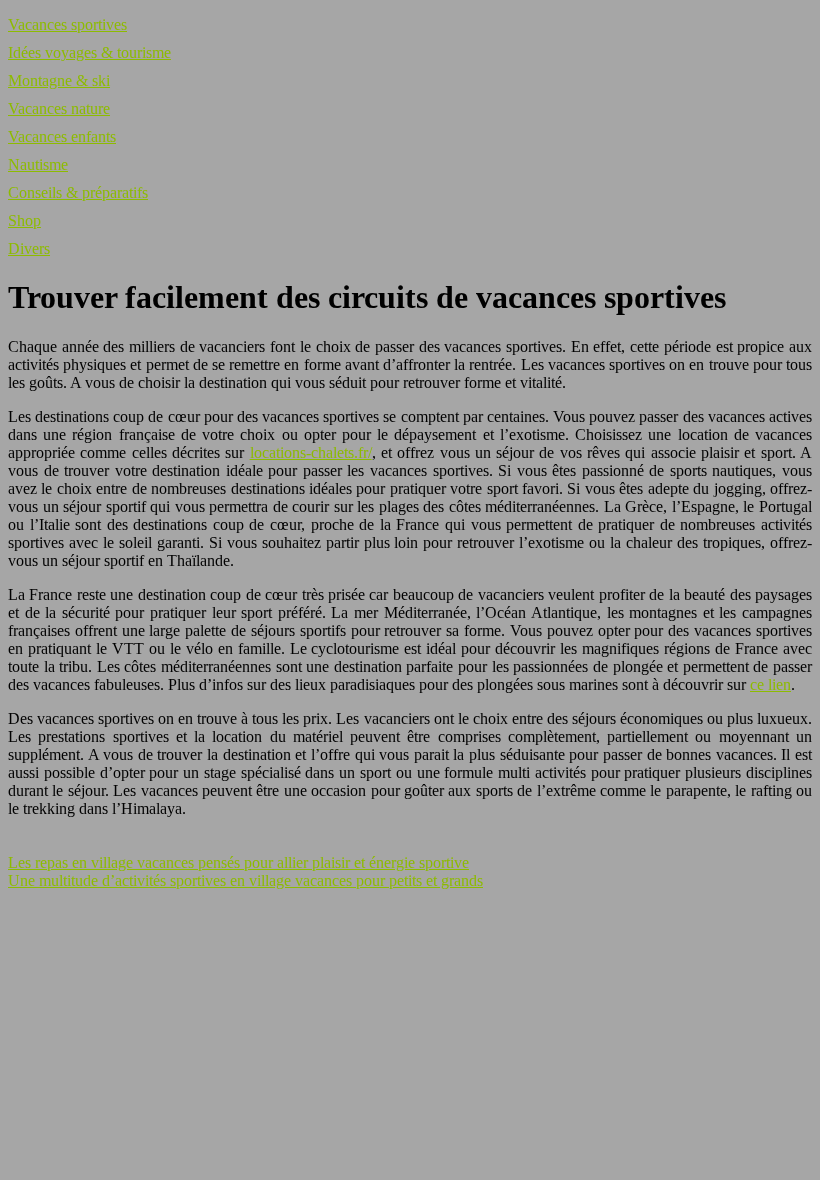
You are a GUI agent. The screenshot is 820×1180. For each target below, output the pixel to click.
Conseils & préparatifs (78, 192)
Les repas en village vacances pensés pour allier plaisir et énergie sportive (238, 862)
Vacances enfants (62, 136)
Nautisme (38, 164)
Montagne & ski (59, 80)
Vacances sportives (67, 24)
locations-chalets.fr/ (311, 452)
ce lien (770, 684)
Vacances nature (59, 108)
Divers (29, 248)
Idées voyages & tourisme (89, 52)
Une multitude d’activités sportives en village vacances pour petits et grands (245, 880)
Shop (24, 220)
